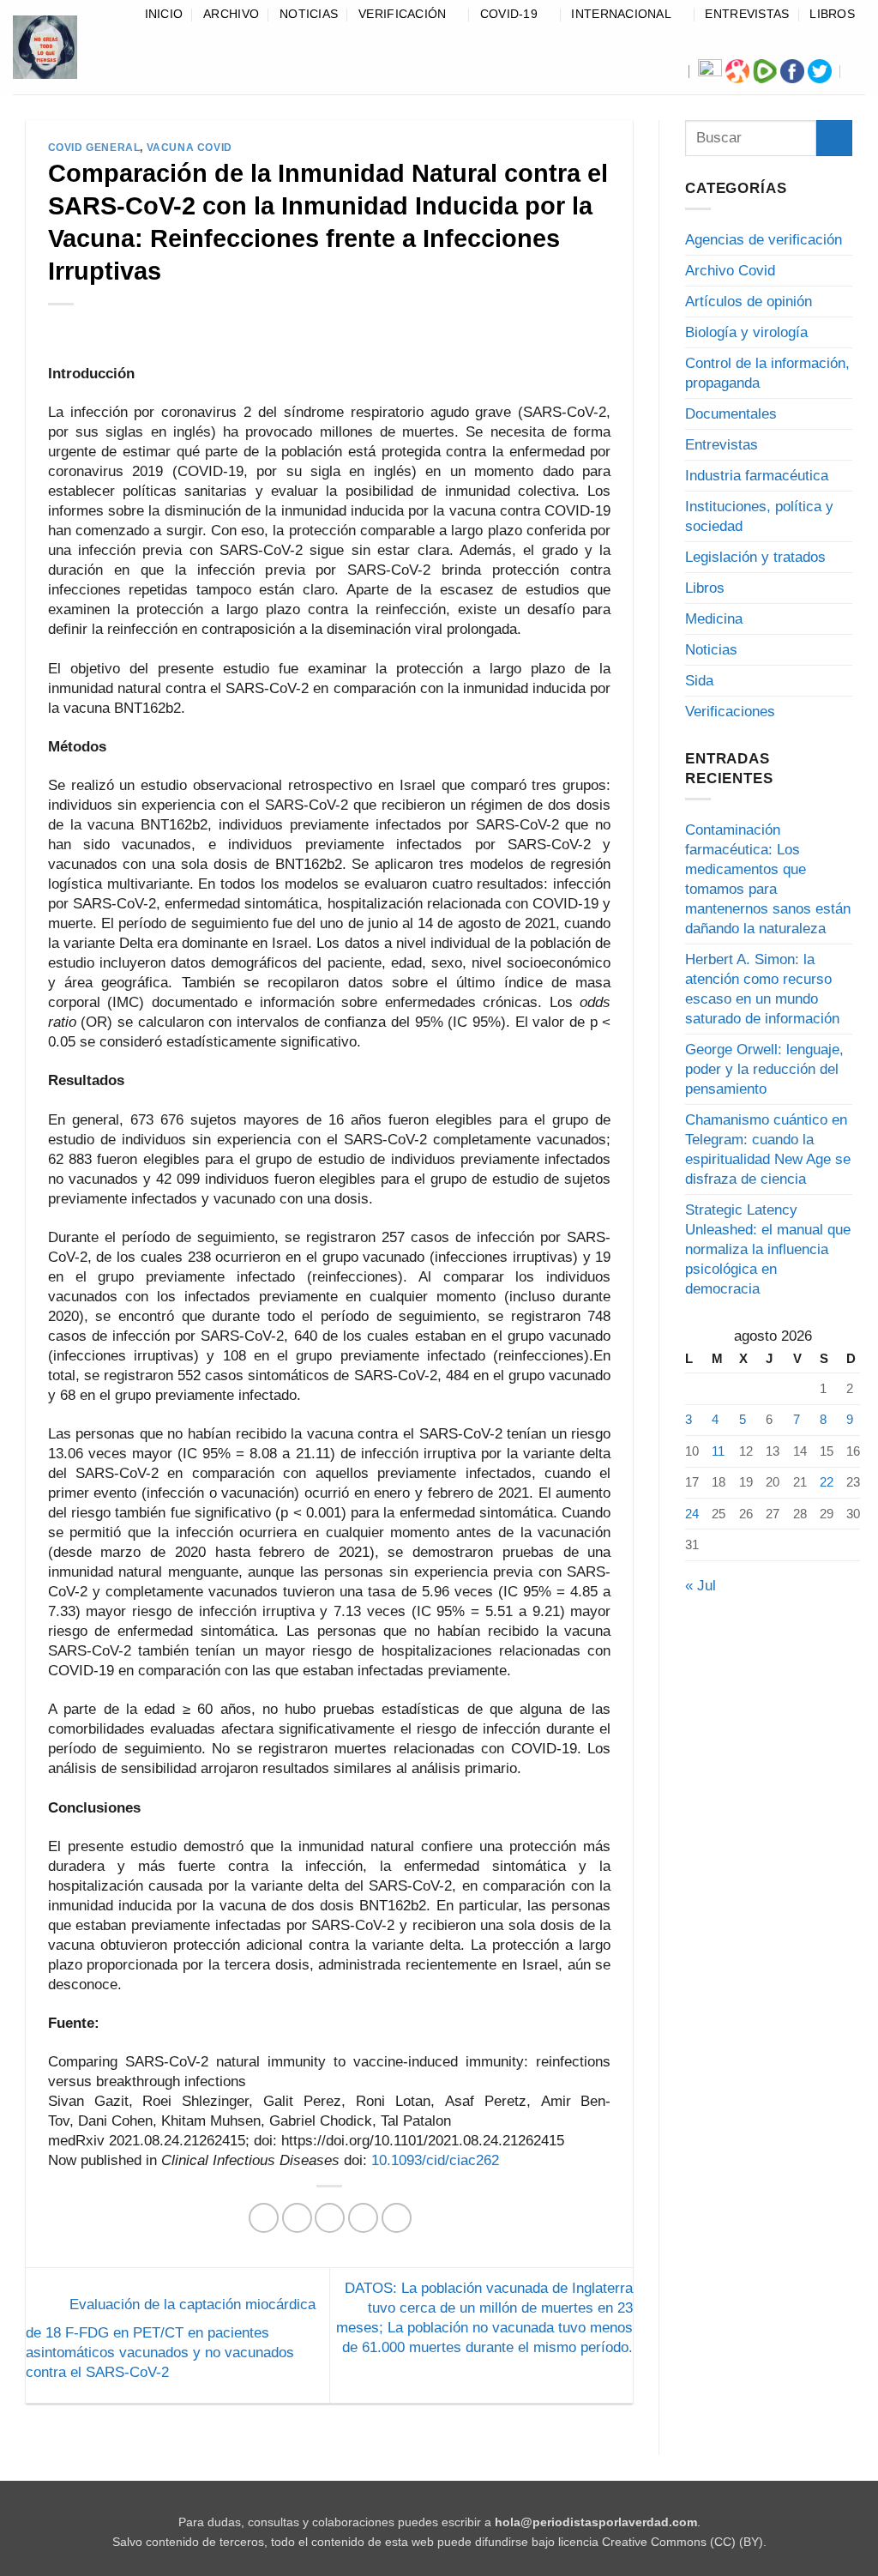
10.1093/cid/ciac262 (435, 2160)
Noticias (309, 14)
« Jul (701, 1586)
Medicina (714, 619)
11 (718, 1451)
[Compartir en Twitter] (297, 2218)
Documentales (731, 414)
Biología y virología (746, 332)
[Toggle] (842, 270)
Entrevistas (747, 14)
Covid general (94, 148)
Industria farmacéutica (757, 476)
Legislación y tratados (755, 557)
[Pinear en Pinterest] (363, 2218)
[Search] (858, 71)
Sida (699, 681)
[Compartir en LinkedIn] (397, 2218)
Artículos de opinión (749, 302)
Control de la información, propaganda (767, 373)
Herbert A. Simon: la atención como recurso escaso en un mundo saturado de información (762, 989)
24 (692, 1514)
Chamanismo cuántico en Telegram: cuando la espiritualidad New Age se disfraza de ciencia (768, 1149)
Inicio (164, 14)
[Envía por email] (330, 2218)
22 (827, 1482)
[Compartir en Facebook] (264, 2218)
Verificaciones (730, 712)
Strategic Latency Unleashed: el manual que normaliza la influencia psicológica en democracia (768, 1249)
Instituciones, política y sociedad (759, 516)
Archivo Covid (730, 271)
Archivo (231, 14)
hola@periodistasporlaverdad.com (596, 2522)
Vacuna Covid (189, 148)
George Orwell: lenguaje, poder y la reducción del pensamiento (764, 1069)
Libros (832, 14)
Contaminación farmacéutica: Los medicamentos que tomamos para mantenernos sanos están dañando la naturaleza (768, 879)
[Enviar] (834, 138)
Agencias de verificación (764, 240)
